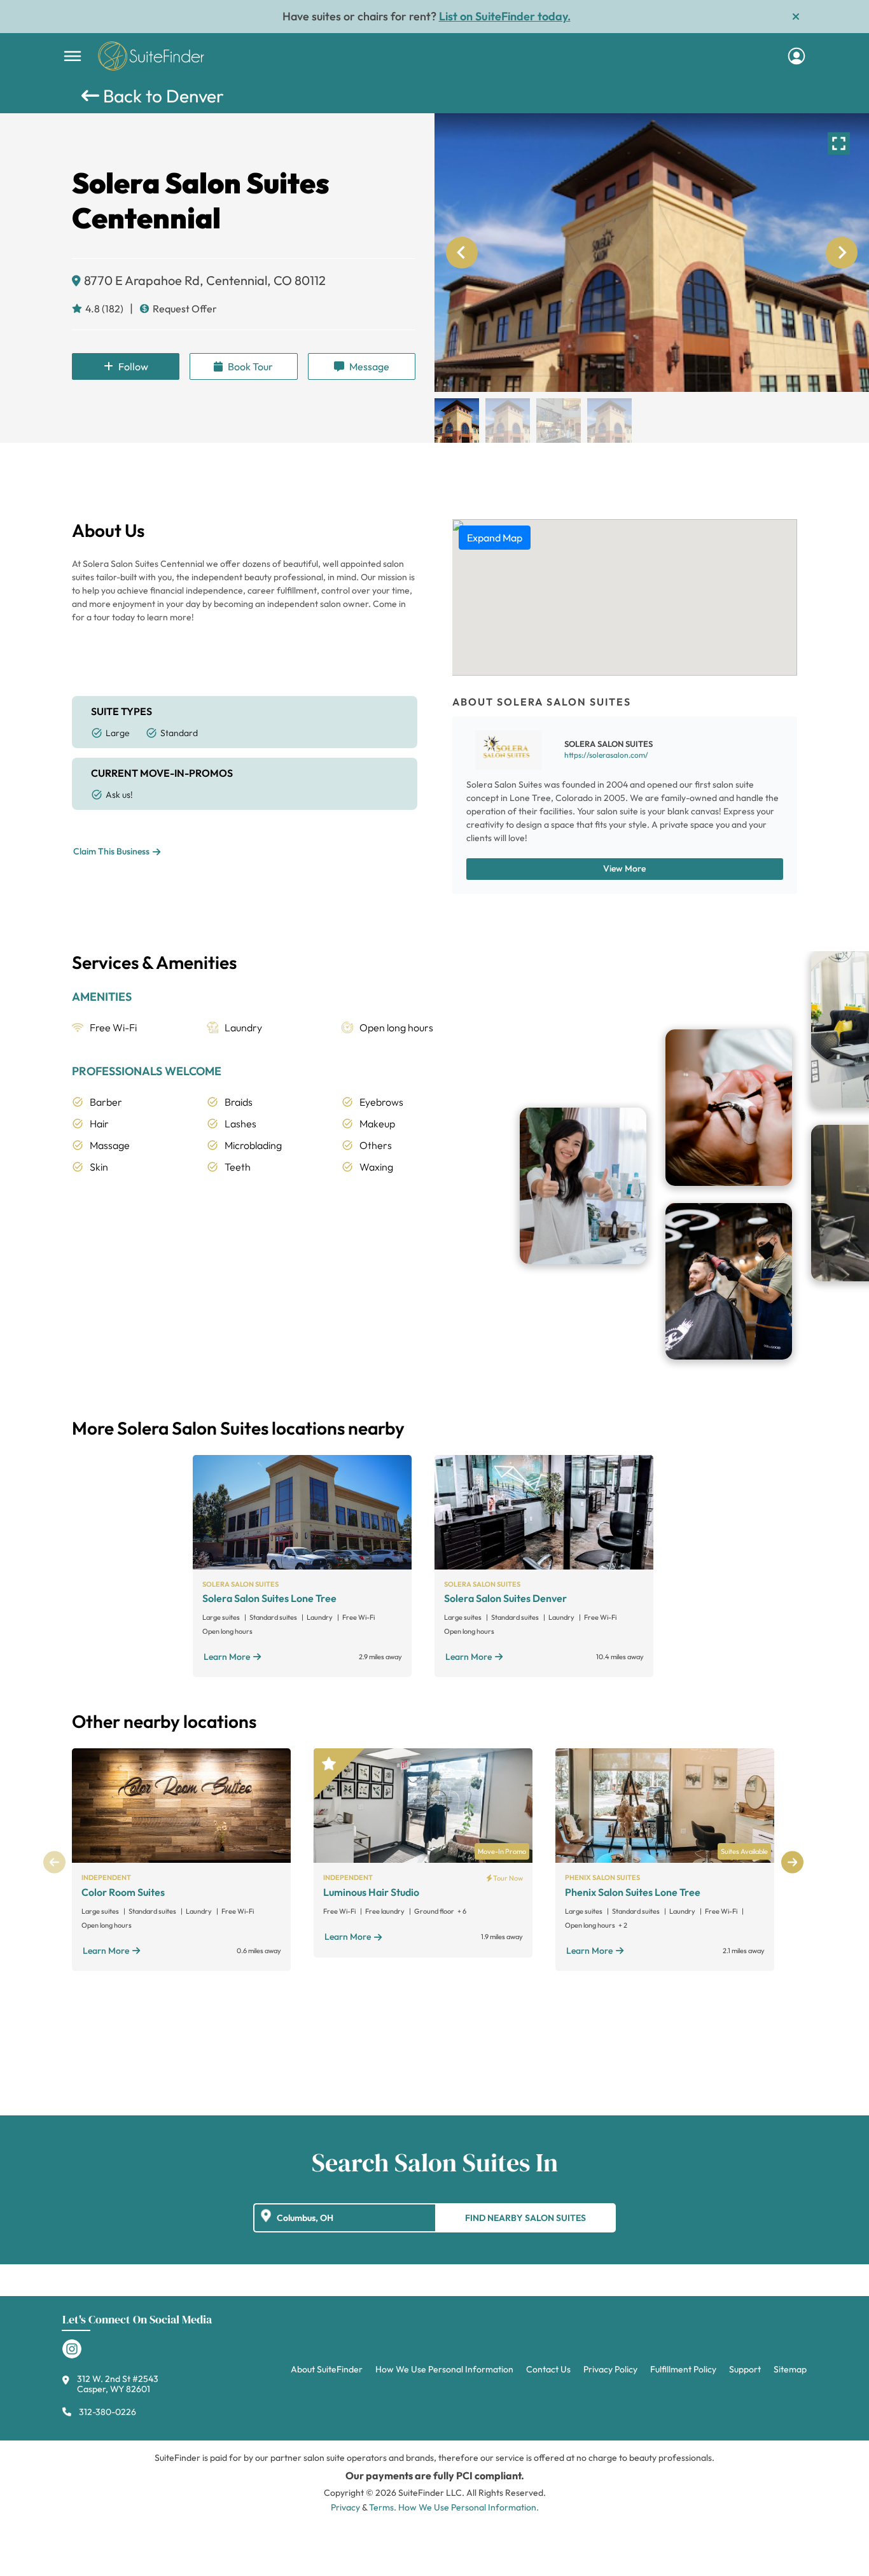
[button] (457, 421)
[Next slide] (842, 253)
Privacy (345, 2507)
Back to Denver (162, 96)
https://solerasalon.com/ (606, 755)
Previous (54, 1862)
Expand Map (495, 538)
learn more (227, 1657)
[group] (652, 253)
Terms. (383, 2507)
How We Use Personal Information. (469, 2507)
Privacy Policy (610, 2369)
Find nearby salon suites (525, 2218)
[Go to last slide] (462, 253)
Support (745, 2369)
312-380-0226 (108, 2412)
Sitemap (790, 2369)
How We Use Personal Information (444, 2369)
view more (624, 868)
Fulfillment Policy (683, 2369)
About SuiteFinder (327, 2369)
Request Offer (185, 309)
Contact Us (548, 2369)
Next (792, 1862)
